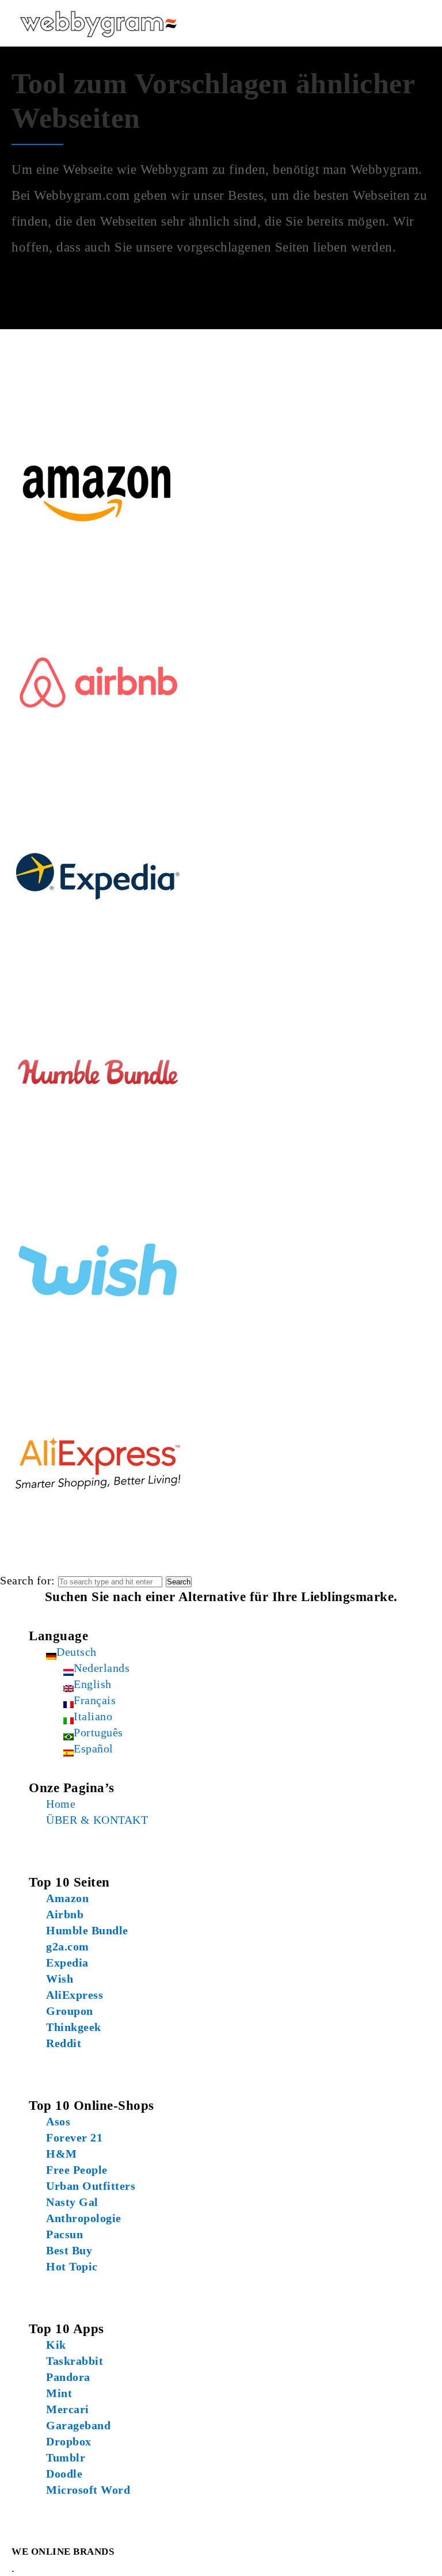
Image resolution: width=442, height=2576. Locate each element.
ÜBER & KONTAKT (97, 1820)
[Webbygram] (98, 23)
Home (61, 1804)
